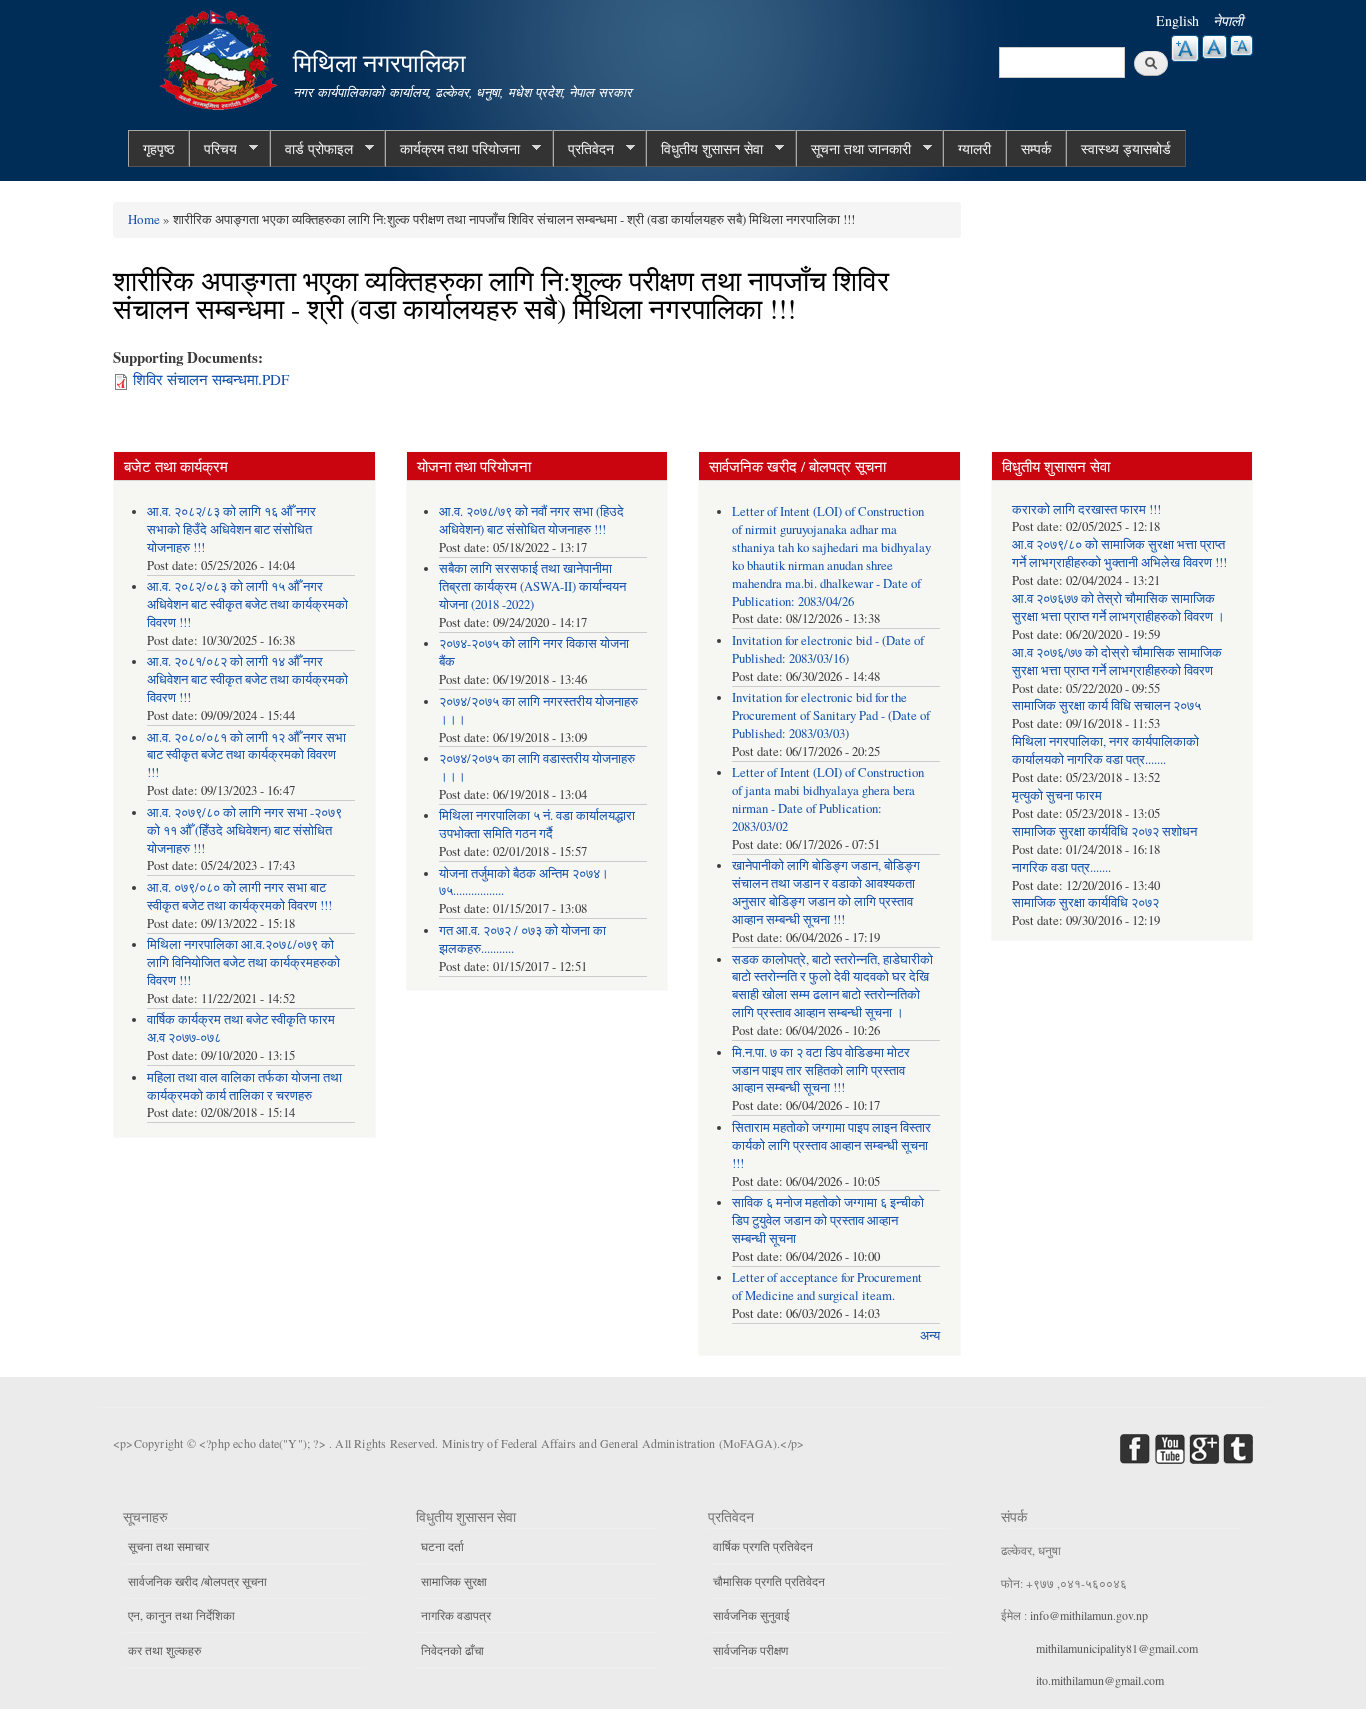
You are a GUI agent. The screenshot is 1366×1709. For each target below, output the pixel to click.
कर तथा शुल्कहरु (164, 1650)
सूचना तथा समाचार (168, 1546)
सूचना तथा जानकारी (853, 149)
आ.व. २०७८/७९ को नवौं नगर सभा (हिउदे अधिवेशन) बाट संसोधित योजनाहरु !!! (531, 520)
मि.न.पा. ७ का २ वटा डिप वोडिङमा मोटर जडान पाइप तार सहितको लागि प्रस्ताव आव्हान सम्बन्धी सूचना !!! (821, 1070)
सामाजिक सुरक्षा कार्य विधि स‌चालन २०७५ (1106, 705)
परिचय (213, 149)
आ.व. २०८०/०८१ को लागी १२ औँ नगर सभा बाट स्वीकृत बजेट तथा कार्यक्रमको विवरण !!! (246, 755)
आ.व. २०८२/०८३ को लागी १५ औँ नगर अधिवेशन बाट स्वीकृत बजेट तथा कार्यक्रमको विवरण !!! (247, 604)
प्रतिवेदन (583, 149)
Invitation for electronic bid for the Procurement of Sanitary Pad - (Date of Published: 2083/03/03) (831, 715)
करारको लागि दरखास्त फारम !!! (1086, 509)
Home (144, 219)
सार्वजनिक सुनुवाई (751, 1615)
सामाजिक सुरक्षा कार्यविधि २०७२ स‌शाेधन (1104, 831)
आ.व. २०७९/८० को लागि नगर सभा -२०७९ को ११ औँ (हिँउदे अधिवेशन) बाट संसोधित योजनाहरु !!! (244, 830)
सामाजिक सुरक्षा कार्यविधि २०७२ (1085, 902)
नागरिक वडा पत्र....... (1061, 867)
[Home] (221, 57)
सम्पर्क (1036, 148)
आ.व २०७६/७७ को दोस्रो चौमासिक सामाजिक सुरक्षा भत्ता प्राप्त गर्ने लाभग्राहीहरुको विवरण (1117, 661)
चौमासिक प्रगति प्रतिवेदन (769, 1581)
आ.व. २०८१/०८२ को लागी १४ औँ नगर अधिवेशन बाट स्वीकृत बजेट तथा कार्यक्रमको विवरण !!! (247, 679)
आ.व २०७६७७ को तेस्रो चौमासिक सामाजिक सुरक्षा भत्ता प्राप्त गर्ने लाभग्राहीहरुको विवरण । (1118, 607)
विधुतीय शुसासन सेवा (704, 149)
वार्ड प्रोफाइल (311, 149)
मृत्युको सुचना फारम (1057, 795)
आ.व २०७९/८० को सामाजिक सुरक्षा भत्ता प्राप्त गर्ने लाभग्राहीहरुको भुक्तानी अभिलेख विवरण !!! (1119, 553)
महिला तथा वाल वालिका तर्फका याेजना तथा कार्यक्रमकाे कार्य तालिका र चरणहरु (244, 1086)
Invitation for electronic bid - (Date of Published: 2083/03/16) (828, 649)
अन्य (930, 1335)
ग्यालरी (974, 148)
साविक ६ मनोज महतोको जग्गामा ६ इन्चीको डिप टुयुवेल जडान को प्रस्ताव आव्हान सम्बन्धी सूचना (828, 1220)
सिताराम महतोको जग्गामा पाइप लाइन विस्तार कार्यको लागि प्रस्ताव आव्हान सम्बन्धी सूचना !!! (831, 1145)
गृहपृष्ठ (158, 148)
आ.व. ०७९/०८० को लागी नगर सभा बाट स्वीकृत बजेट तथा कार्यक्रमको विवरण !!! (239, 896)
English (1177, 20)
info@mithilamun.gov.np (1089, 1615)
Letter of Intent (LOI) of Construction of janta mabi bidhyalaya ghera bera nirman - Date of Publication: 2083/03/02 (828, 799)
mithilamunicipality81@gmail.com (1117, 1648)
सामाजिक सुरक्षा (454, 1581)
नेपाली (1228, 20)
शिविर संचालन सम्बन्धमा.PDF (211, 379)
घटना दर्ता (442, 1546)
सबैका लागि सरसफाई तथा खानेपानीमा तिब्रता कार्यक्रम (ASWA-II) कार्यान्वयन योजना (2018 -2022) (532, 586)
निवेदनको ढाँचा (452, 1650)
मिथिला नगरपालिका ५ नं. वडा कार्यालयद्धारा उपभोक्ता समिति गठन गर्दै (537, 824)
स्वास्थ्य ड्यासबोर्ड (1126, 148)
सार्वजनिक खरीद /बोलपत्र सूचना (197, 1581)
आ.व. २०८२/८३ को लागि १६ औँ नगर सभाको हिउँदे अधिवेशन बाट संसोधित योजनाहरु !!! (231, 529)
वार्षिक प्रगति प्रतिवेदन (763, 1546)
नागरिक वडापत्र (456, 1615)
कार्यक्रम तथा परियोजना (452, 149)
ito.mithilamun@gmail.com (1100, 1680)
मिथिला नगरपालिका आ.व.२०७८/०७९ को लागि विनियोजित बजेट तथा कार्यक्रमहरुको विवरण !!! (243, 962)
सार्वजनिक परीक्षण (750, 1650)
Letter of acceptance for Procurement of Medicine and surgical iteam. (827, 1286)
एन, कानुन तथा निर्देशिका (181, 1615)
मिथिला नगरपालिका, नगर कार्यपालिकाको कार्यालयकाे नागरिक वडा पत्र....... (1105, 750)
